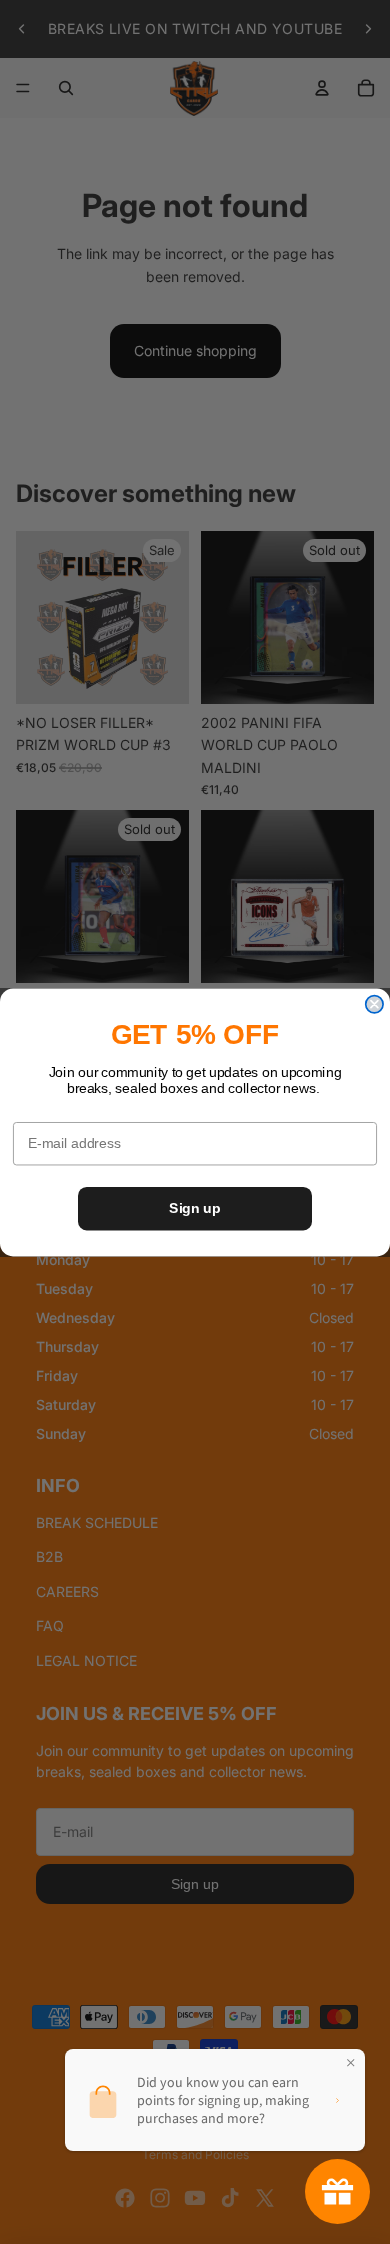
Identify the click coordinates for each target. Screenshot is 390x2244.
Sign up (194, 1207)
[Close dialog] (374, 1003)
